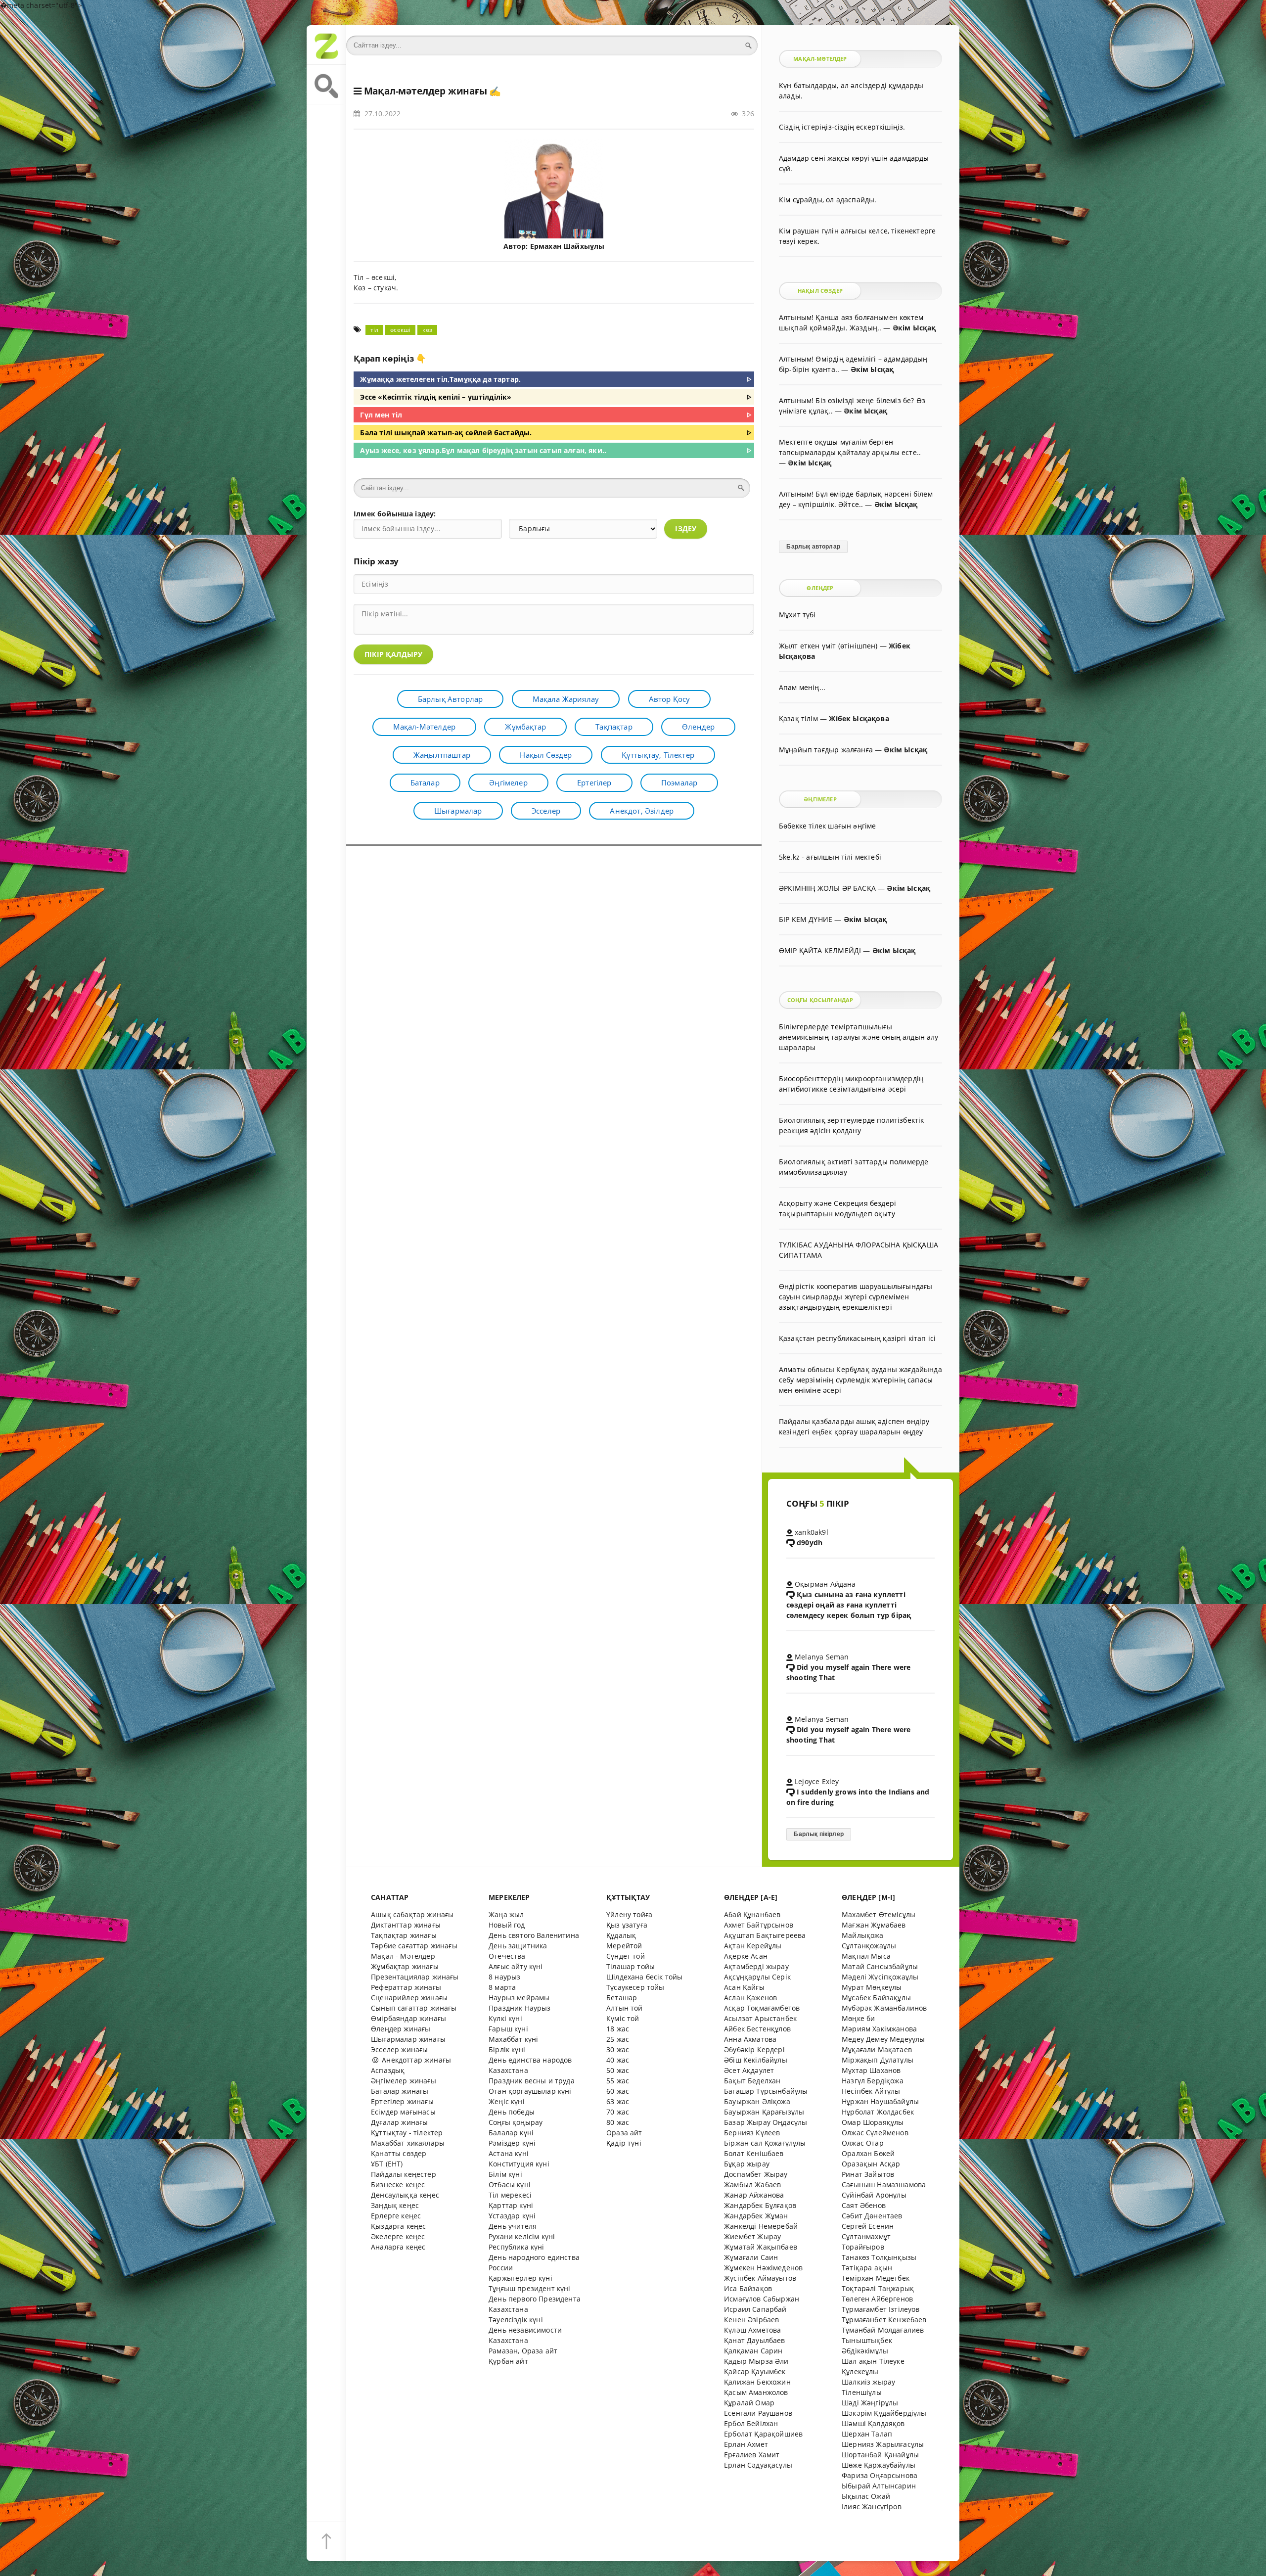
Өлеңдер (698, 727)
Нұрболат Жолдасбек (878, 2112)
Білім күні (505, 2174)
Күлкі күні (505, 2018)
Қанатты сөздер (399, 2153)
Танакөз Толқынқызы (879, 2257)
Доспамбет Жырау (756, 2174)
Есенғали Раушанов (758, 2413)
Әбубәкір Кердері (754, 2049)
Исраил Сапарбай (755, 2309)
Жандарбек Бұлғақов (760, 2205)
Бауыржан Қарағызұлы (764, 2112)
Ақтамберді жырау (756, 1966)
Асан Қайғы (744, 1987)
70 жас (618, 2112)
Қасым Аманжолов (756, 2392)
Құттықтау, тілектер (658, 755)
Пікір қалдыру (393, 654)
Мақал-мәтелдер (424, 727)
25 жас (618, 2039)
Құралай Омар (749, 2403)
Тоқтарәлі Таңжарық (878, 2288)
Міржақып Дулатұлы (878, 2060)
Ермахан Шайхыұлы (567, 246)
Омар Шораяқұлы (873, 2122)
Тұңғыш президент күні (530, 2288)
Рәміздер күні (512, 2143)
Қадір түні (624, 2143)
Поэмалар (679, 782)
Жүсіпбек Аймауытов (760, 2278)
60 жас (618, 2091)
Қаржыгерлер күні (520, 2278)
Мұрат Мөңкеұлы (872, 1987)
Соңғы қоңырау (516, 2122)
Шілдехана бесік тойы (644, 1977)
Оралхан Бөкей (868, 2153)
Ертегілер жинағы (402, 2101)
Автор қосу (670, 699)
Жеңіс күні (507, 2101)
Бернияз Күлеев (752, 2133)
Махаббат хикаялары (408, 2143)
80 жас (618, 2122)
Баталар (425, 782)
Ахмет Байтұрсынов (759, 1925)
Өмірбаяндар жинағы (408, 2018)
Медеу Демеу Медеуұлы (883, 2039)
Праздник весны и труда (532, 2081)
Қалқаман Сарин (753, 2351)
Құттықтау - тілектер (407, 2133)
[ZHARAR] (326, 45)
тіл (375, 330)
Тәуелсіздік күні (516, 2320)
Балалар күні (511, 2133)
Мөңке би (858, 2018)
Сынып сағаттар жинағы (414, 2008)
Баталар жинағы (400, 2091)
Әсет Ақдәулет (749, 2070)
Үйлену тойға (629, 1914)
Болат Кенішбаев (754, 2153)
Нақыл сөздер (546, 755)
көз (427, 330)
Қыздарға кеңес (398, 2226)
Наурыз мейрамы (519, 1998)
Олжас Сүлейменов (875, 2133)
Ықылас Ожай (866, 2496)
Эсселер (546, 811)
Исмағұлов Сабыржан (762, 2299)
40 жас (618, 2060)
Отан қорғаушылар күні (530, 2091)
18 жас (618, 2029)
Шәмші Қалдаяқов (873, 2423)
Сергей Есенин (868, 2226)
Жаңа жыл (506, 1914)
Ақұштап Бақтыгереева (765, 1935)
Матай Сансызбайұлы (880, 1966)
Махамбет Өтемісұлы (879, 1914)
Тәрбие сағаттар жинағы (414, 1946)
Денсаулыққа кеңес (405, 2195)
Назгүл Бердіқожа (873, 2081)
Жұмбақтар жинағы (405, 1966)
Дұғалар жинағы (399, 2122)
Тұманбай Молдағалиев (883, 2330)
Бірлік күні (507, 2049)
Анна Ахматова (750, 2039)
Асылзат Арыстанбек (760, 2018)
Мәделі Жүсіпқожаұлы (880, 1977)
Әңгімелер (508, 782)
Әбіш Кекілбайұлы (756, 2060)
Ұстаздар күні (512, 2216)
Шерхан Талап (867, 2434)
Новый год (507, 1925)
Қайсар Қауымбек (755, 2371)
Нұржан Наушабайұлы (880, 2101)
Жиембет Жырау (752, 2236)
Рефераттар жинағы (406, 1987)
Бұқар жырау (747, 2164)
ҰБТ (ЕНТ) (387, 2164)
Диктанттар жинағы (406, 1925)
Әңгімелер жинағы (404, 2081)
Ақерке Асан (746, 1956)
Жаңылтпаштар (442, 755)
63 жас (618, 2101)
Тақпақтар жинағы (404, 1935)
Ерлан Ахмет (746, 2444)
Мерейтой (624, 1946)
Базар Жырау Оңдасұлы (766, 2122)
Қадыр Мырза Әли (756, 2361)
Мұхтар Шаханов (871, 2070)
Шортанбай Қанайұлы (880, 2455)
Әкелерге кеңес (398, 2236)
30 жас (618, 2049)
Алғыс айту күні (516, 1966)
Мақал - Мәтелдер (403, 1956)
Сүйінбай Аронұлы (874, 2195)
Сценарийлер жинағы (409, 1998)
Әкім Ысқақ (914, 328)
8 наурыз (504, 1977)
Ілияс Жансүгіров (872, 2507)
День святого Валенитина (534, 1935)
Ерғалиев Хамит (752, 2455)
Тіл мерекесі (510, 2195)
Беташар (622, 1998)
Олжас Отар (863, 2143)
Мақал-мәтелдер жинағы (426, 91)
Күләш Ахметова (752, 2330)
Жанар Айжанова (754, 2195)
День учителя (513, 2226)
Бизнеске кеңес (398, 2185)
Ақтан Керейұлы (753, 1946)
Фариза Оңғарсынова (880, 2475)
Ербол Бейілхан (751, 2423)
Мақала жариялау (566, 699)
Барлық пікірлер (819, 1834)
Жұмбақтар (525, 727)
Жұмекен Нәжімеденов (763, 2268)
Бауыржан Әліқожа (757, 2101)
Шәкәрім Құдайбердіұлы (884, 2413)
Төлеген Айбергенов (877, 2299)
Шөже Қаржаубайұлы (879, 2465)
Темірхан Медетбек (876, 2278)
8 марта (502, 1987)
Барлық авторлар (451, 699)
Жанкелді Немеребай (761, 2226)
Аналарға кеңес (398, 2247)
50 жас (618, 2070)
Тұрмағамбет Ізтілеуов (881, 2309)
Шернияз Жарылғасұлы (883, 2444)
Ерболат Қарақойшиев (763, 2434)
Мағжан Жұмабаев (874, 1925)
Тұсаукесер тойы (635, 1987)
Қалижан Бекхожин (757, 2382)
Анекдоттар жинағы (415, 2060)
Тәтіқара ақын (867, 2268)
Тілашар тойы (631, 1966)
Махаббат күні (513, 2039)
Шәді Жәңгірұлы (870, 2403)
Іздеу (686, 529)
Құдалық (621, 1935)
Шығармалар (458, 811)
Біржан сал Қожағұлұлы (765, 2143)
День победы (512, 2112)
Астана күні (509, 2153)
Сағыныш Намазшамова (884, 2185)
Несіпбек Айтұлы (871, 2091)
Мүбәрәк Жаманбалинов (884, 2008)
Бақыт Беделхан (752, 2081)
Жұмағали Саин (751, 2257)
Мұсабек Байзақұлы (876, 1998)
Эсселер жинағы (399, 2049)
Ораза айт (624, 2133)
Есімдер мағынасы (403, 2112)
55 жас (618, 2081)
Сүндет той (626, 1956)
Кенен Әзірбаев (751, 2320)
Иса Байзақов (748, 2288)
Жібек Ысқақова (859, 718)
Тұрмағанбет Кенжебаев (884, 2320)
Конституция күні (519, 2164)
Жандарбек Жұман (756, 2216)
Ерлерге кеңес (396, 2216)
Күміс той (623, 2018)
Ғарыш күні (508, 2029)
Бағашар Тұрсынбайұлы (766, 2091)
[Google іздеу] (326, 85)
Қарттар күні (511, 2205)
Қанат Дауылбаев (755, 2340)
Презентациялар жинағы (415, 1977)
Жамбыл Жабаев (752, 2185)
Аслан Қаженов (750, 1998)
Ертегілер (594, 782)
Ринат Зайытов (868, 2174)
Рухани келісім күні (522, 2236)
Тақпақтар (614, 727)
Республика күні (517, 2247)
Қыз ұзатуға (627, 1925)
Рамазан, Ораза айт (523, 2351)
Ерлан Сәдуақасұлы (758, 2465)
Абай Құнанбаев (752, 1914)
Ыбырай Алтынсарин (879, 2486)
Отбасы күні (510, 2185)
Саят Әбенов (864, 2205)
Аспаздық (388, 2070)
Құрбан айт (508, 2361)
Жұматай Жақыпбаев (761, 2247)
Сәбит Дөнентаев (872, 2216)
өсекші (400, 330)
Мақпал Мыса (866, 1956)
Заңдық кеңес (395, 2205)
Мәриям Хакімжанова (879, 2029)
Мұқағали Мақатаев (877, 2049)
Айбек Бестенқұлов (757, 2029)
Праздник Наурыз (520, 2008)
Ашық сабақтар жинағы (412, 1914)
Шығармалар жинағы (408, 2039)
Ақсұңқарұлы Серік (757, 1977)
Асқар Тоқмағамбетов (762, 2008)
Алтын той (625, 2008)
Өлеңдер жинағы (401, 2029)
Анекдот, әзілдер (642, 811)
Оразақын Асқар (871, 2164)
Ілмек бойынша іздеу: (395, 514)
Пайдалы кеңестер (404, 2174)
